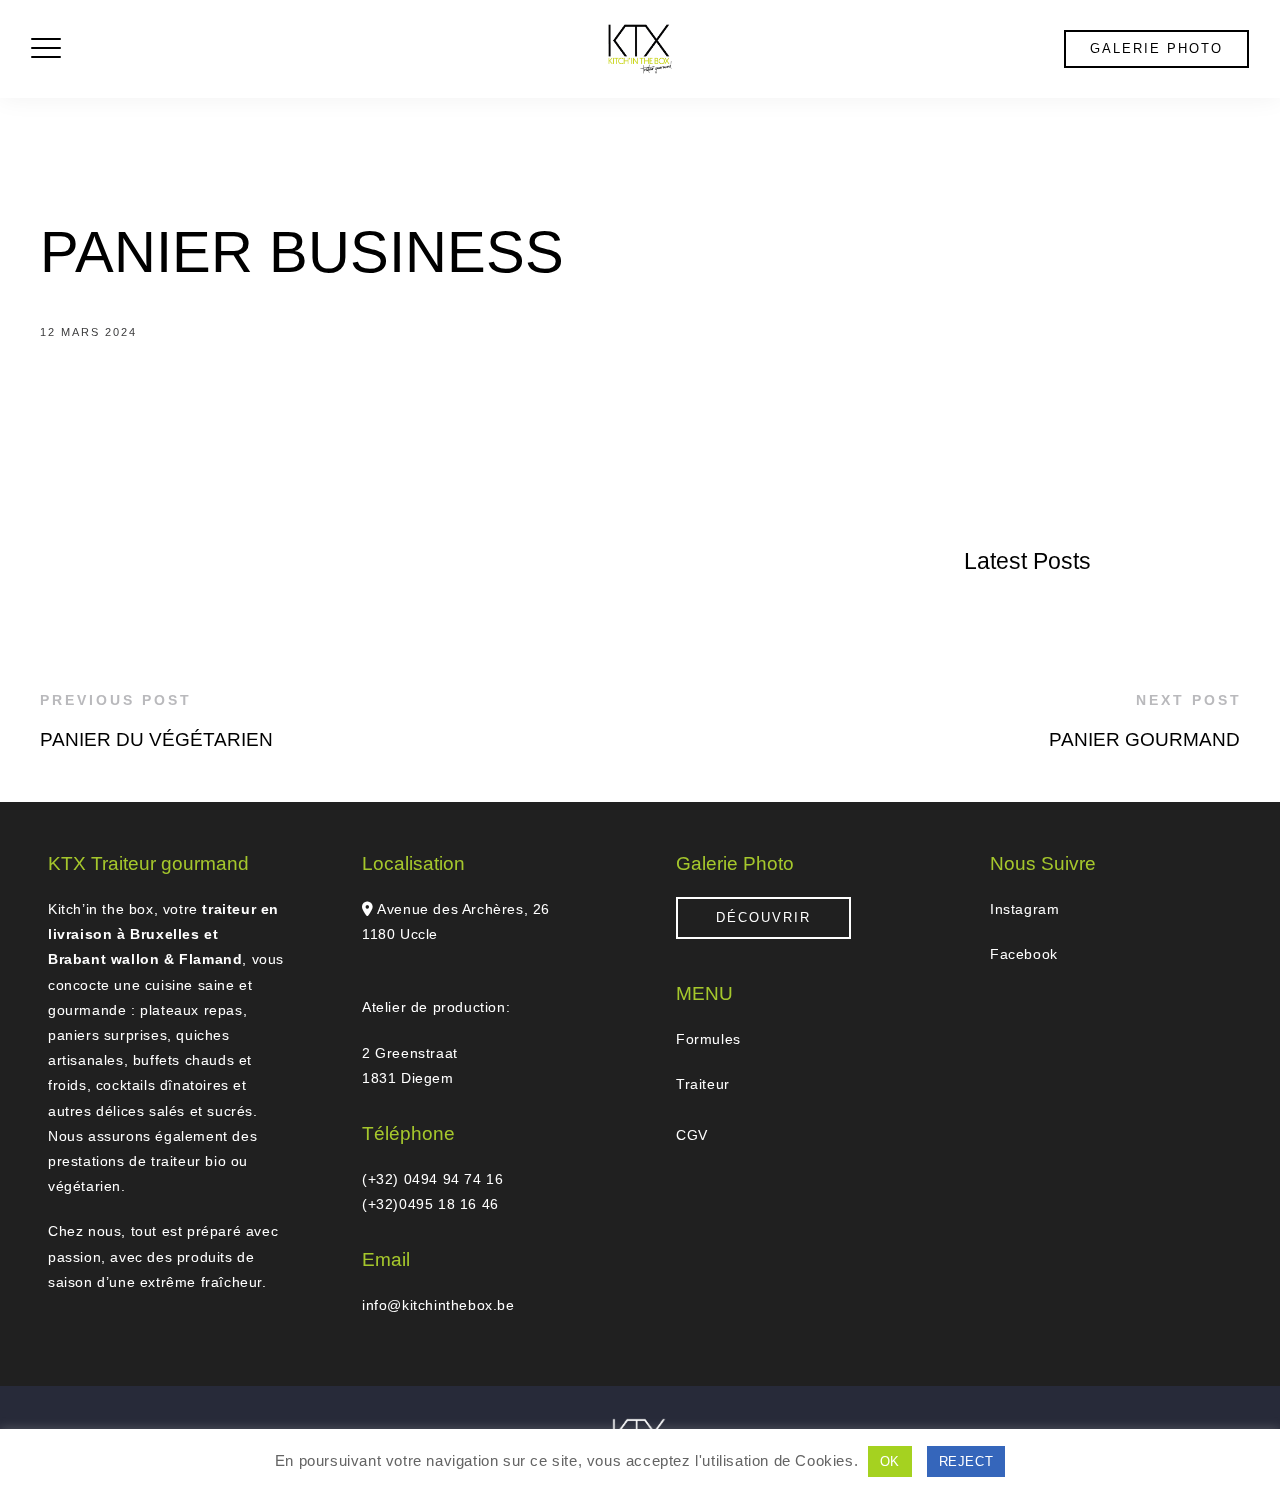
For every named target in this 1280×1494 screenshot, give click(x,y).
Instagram (1024, 909)
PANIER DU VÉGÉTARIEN (156, 739)
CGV (692, 1135)
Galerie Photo (1156, 48)
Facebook (1024, 954)
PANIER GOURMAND (1144, 739)
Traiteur (703, 1084)
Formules (708, 1039)
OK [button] (890, 1461)
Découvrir (763, 917)
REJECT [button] (966, 1461)
